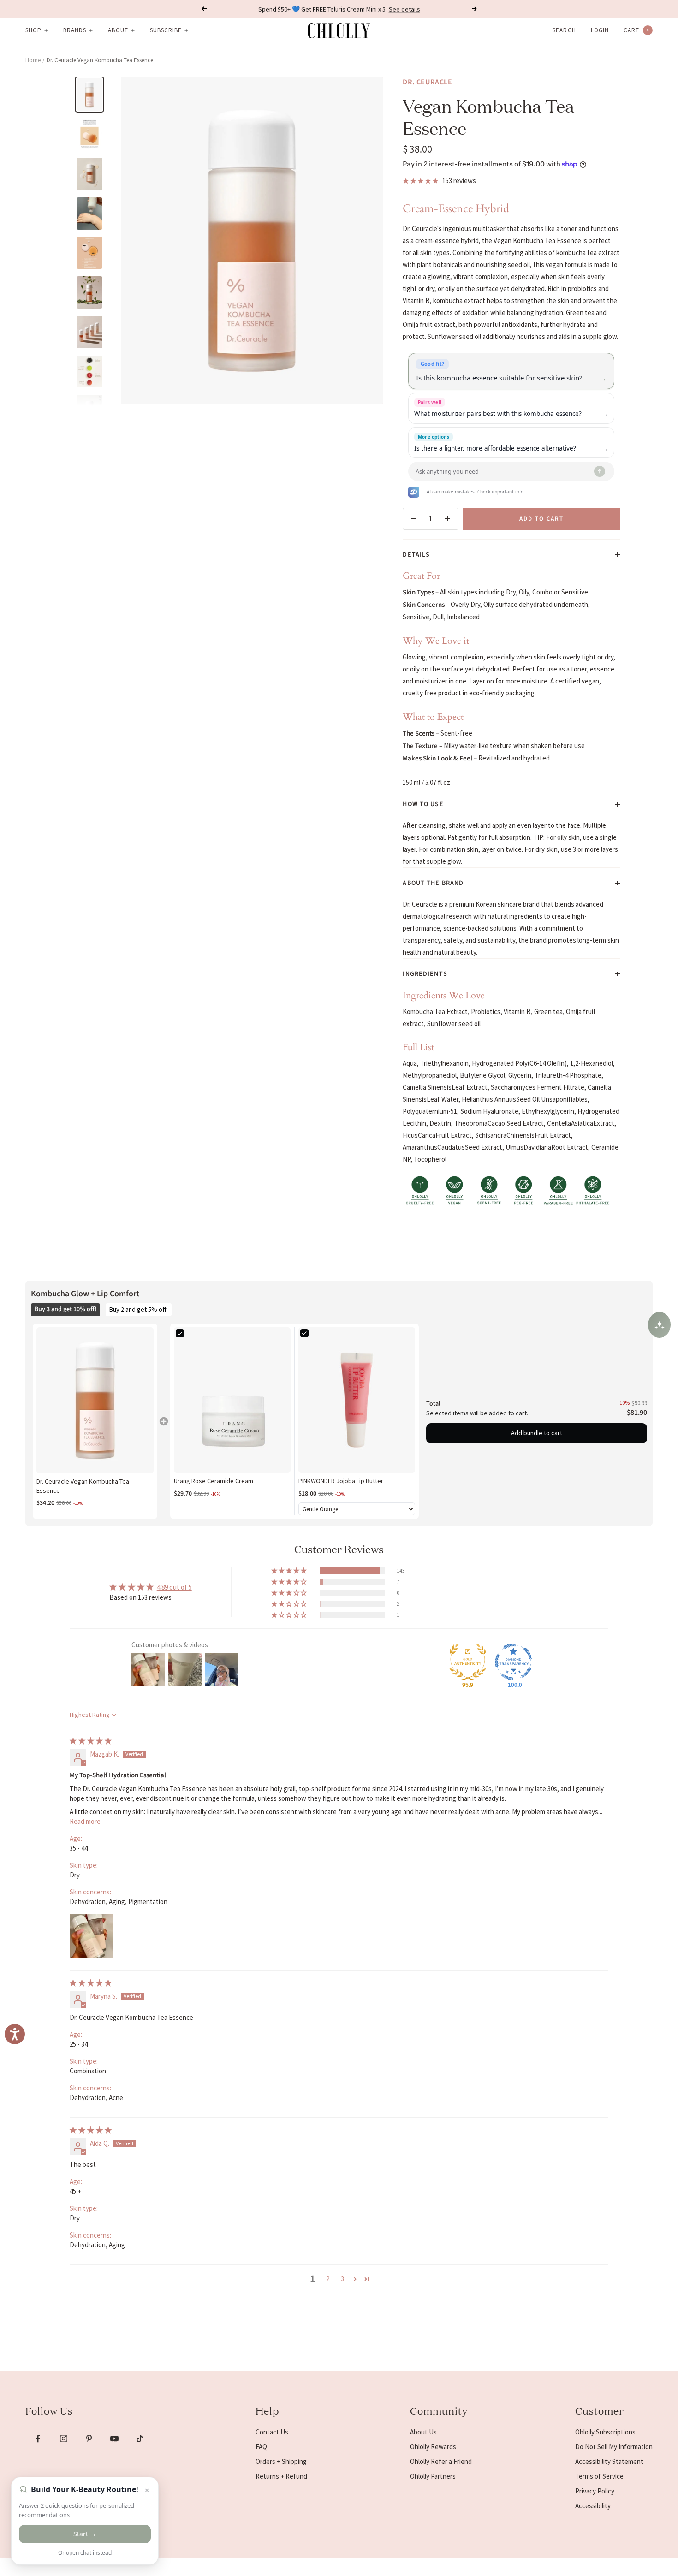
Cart (636, 30)
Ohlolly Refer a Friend (441, 2461)
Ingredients (425, 974)
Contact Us (272, 2432)
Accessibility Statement (609, 2461)
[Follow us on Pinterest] (89, 2439)
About (118, 30)
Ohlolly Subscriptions (605, 2432)
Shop (33, 30)
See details (404, 9)
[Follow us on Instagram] (63, 2439)
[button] (290, 1571)
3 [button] (342, 2279)
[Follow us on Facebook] (38, 2439)
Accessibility (593, 2506)
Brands (75, 30)
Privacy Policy (595, 2491)
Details (416, 555)
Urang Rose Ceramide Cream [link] (214, 1481)
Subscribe (166, 30)
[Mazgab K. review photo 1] (92, 1936)
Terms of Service (599, 2476)
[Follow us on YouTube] (114, 2439)
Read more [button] (85, 1821)
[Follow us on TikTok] (140, 2439)
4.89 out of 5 (174, 1587)
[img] (91, 1741)
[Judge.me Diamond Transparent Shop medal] (513, 1662)
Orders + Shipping (281, 2461)
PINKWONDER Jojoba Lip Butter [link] (341, 1481)
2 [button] (328, 2279)
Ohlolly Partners (433, 2476)
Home (33, 60)
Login (600, 30)
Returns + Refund (281, 2476)
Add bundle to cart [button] (537, 1433)
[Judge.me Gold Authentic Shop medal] (468, 1662)
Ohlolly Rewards (433, 2447)
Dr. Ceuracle (428, 82)
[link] (95, 1400)
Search (564, 30)
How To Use (423, 804)
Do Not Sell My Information (614, 2447)
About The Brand (433, 883)
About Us (423, 2432)
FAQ (261, 2447)
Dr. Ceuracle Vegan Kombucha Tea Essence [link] (83, 1486)
